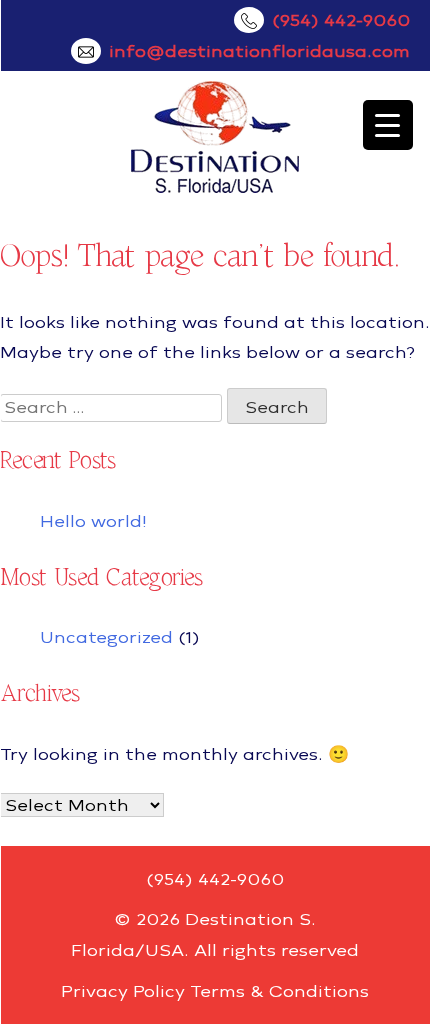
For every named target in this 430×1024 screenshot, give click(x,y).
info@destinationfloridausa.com (259, 51)
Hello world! (93, 521)
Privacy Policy (123, 991)
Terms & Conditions (279, 991)
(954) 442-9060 (341, 20)
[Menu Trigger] (388, 125)
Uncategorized (106, 637)
